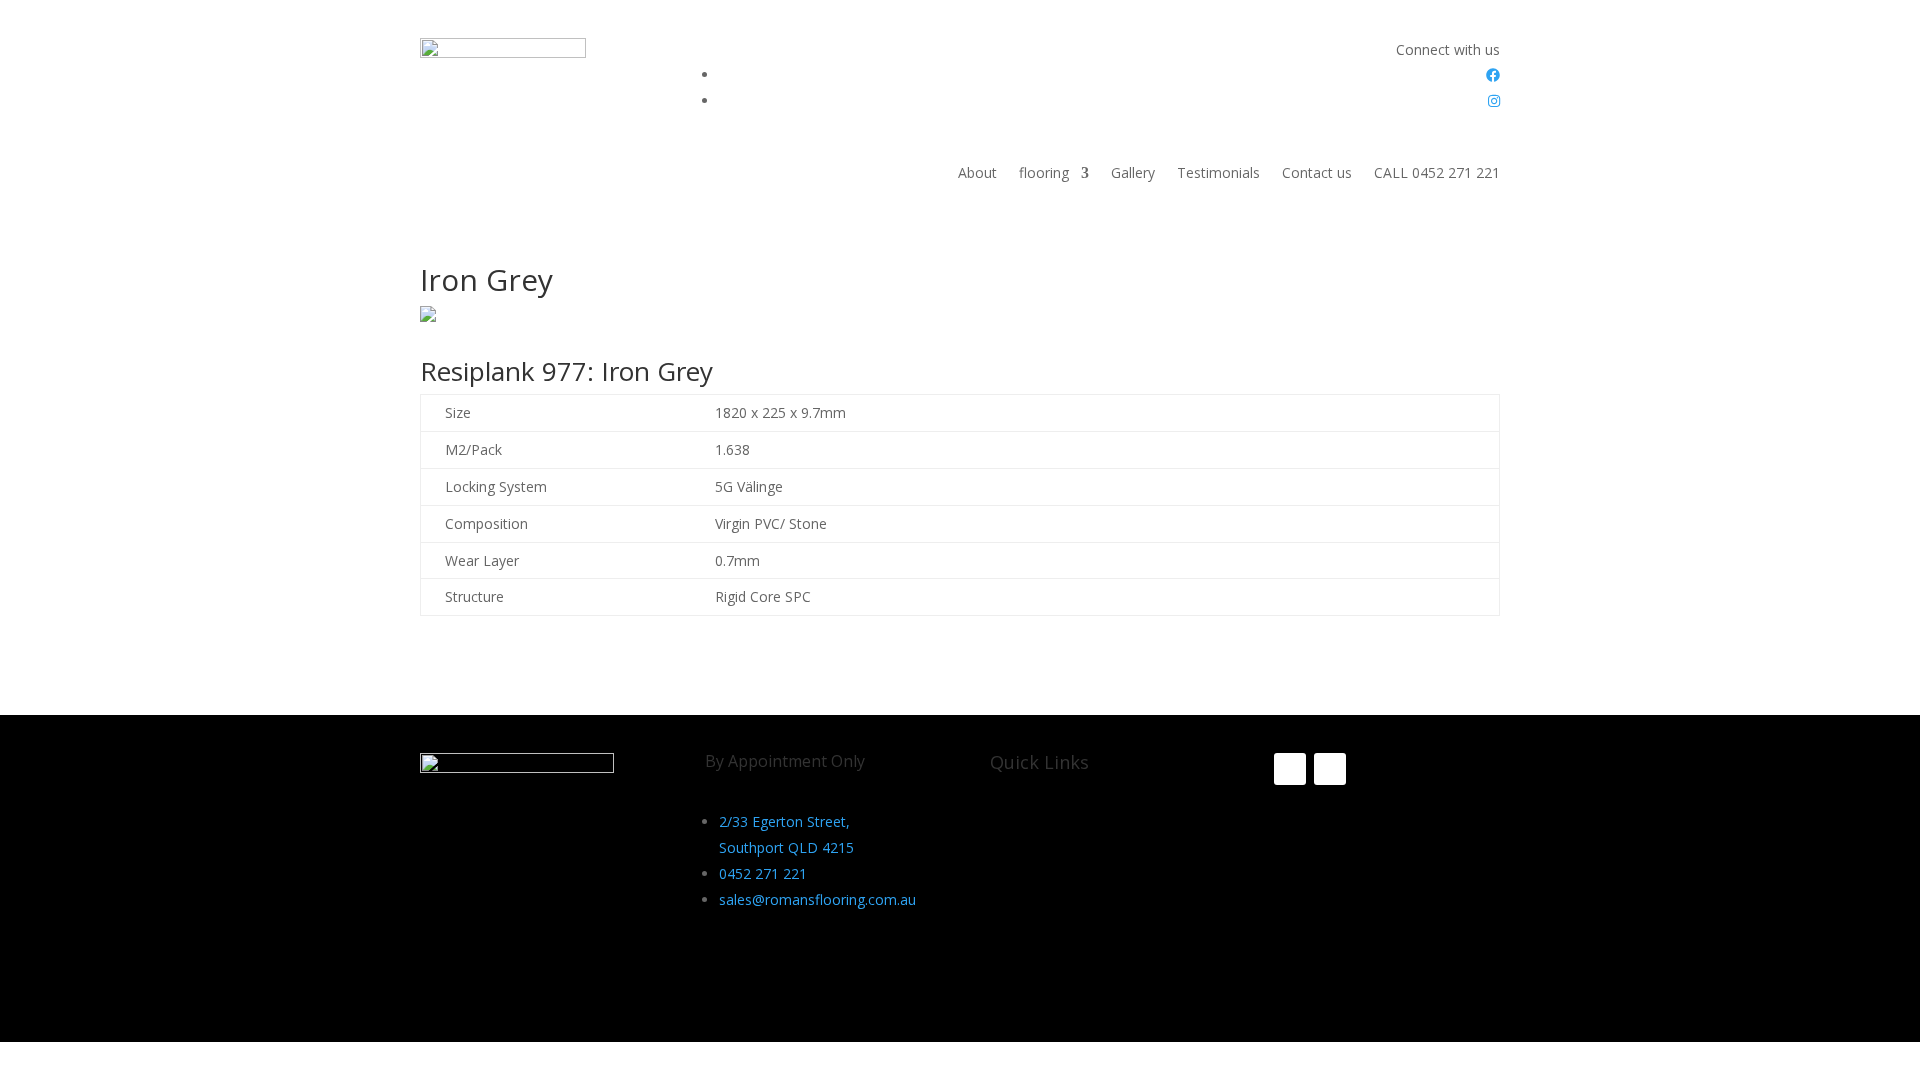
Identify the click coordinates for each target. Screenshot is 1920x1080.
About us (1019, 827)
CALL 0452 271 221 (1437, 174)
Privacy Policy (1034, 857)
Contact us (1317, 174)
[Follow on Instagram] (1330, 769)
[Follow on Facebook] (1290, 769)
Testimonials (1218, 174)
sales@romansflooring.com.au (817, 899)
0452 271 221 (763, 873)
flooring (1044, 174)
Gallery (1133, 174)
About (977, 174)
